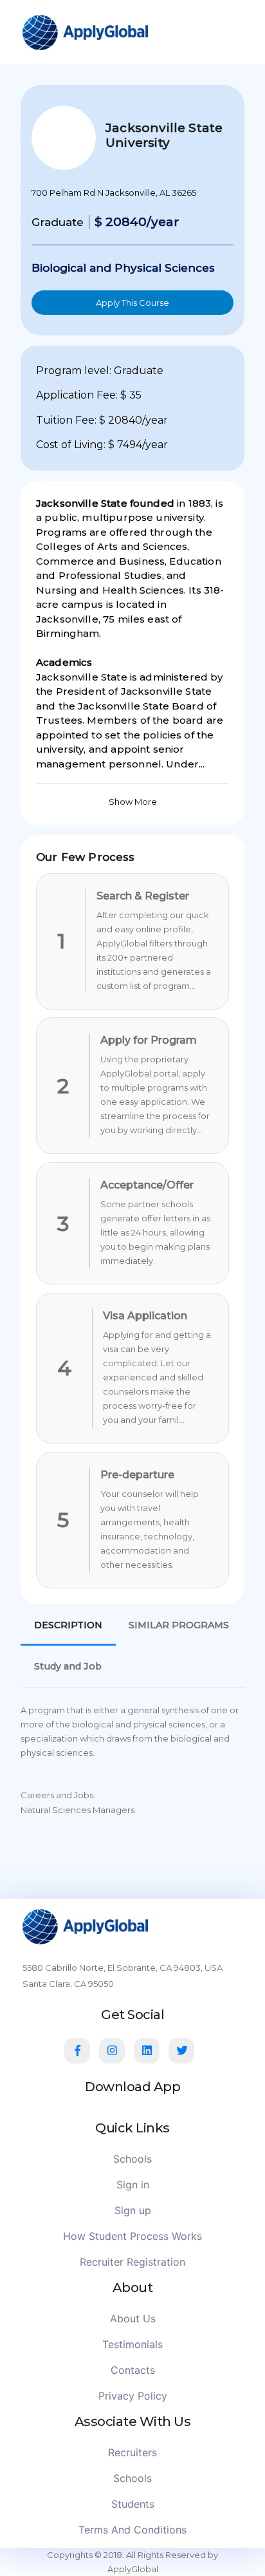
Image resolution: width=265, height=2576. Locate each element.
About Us (133, 2318)
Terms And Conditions (132, 2530)
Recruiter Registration (132, 2262)
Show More (133, 802)
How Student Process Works (132, 2236)
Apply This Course (132, 303)
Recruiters (132, 2452)
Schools (132, 2159)
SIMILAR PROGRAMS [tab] (179, 1625)
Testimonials (132, 2344)
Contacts (133, 2370)
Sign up (133, 2210)
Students (133, 2504)
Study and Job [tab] (68, 1666)
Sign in (133, 2185)
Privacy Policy (133, 2396)
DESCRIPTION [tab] (68, 1625)
